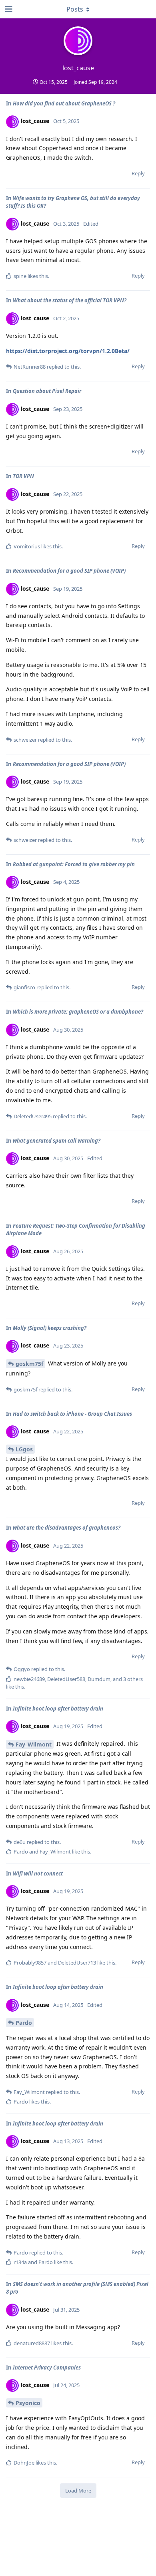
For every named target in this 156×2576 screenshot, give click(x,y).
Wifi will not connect (38, 1873)
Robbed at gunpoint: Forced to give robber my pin (74, 864)
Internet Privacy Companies (47, 2368)
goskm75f (29, 1364)
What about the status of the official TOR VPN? (70, 300)
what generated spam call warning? (57, 1141)
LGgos (24, 1449)
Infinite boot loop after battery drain (58, 1709)
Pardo (24, 2023)
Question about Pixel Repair (47, 391)
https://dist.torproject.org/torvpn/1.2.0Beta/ (68, 351)
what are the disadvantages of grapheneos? (67, 1528)
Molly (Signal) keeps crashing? (50, 1328)
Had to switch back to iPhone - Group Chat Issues (72, 1414)
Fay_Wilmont (34, 1744)
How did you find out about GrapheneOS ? (64, 103)
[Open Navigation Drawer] (8, 9)
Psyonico (28, 2403)
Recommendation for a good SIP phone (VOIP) (69, 571)
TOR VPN (23, 476)
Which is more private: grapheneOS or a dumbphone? (78, 1012)
